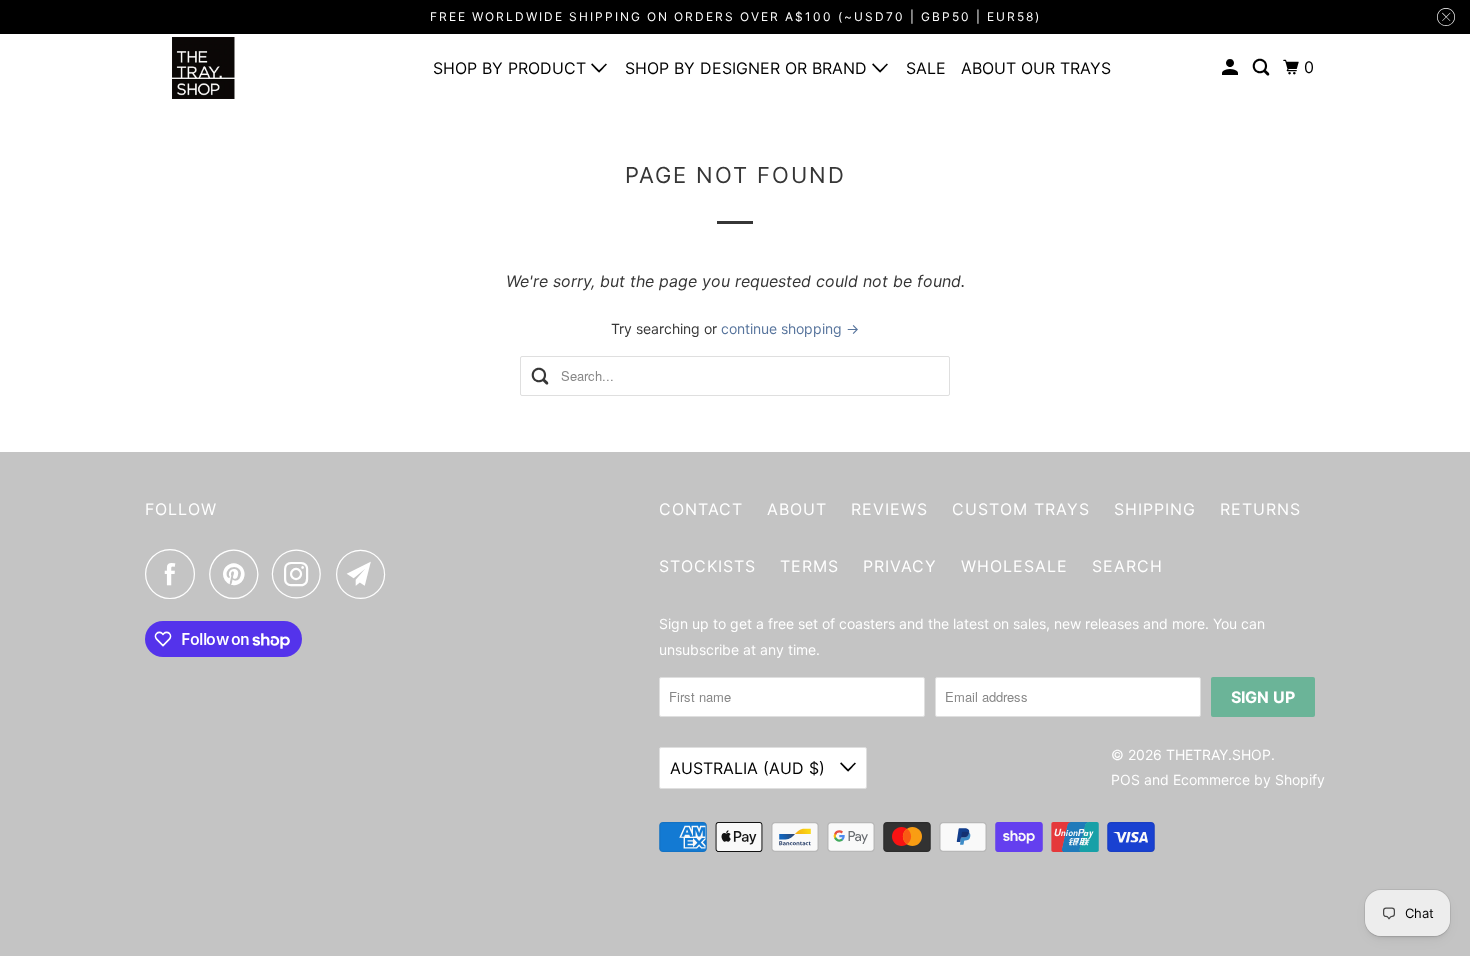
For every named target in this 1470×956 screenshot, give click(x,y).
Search (1127, 566)
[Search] (1262, 67)
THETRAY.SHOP (1218, 754)
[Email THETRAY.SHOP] (366, 574)
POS (1125, 779)
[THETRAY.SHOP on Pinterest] (238, 574)
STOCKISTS (707, 566)
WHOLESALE (1014, 566)
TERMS (809, 566)
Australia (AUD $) (750, 768)
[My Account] (1231, 67)
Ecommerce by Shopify (1249, 779)
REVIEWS (889, 509)
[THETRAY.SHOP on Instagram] (302, 574)
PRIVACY (900, 566)
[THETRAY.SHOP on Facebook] (175, 574)
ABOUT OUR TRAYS (1036, 68)
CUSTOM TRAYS (1021, 509)
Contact (701, 509)
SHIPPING (1155, 509)
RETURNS (1260, 509)
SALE (926, 68)
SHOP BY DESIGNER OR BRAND (748, 68)
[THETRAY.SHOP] (235, 68)
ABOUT (797, 509)
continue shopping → (790, 328)
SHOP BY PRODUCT (512, 68)
